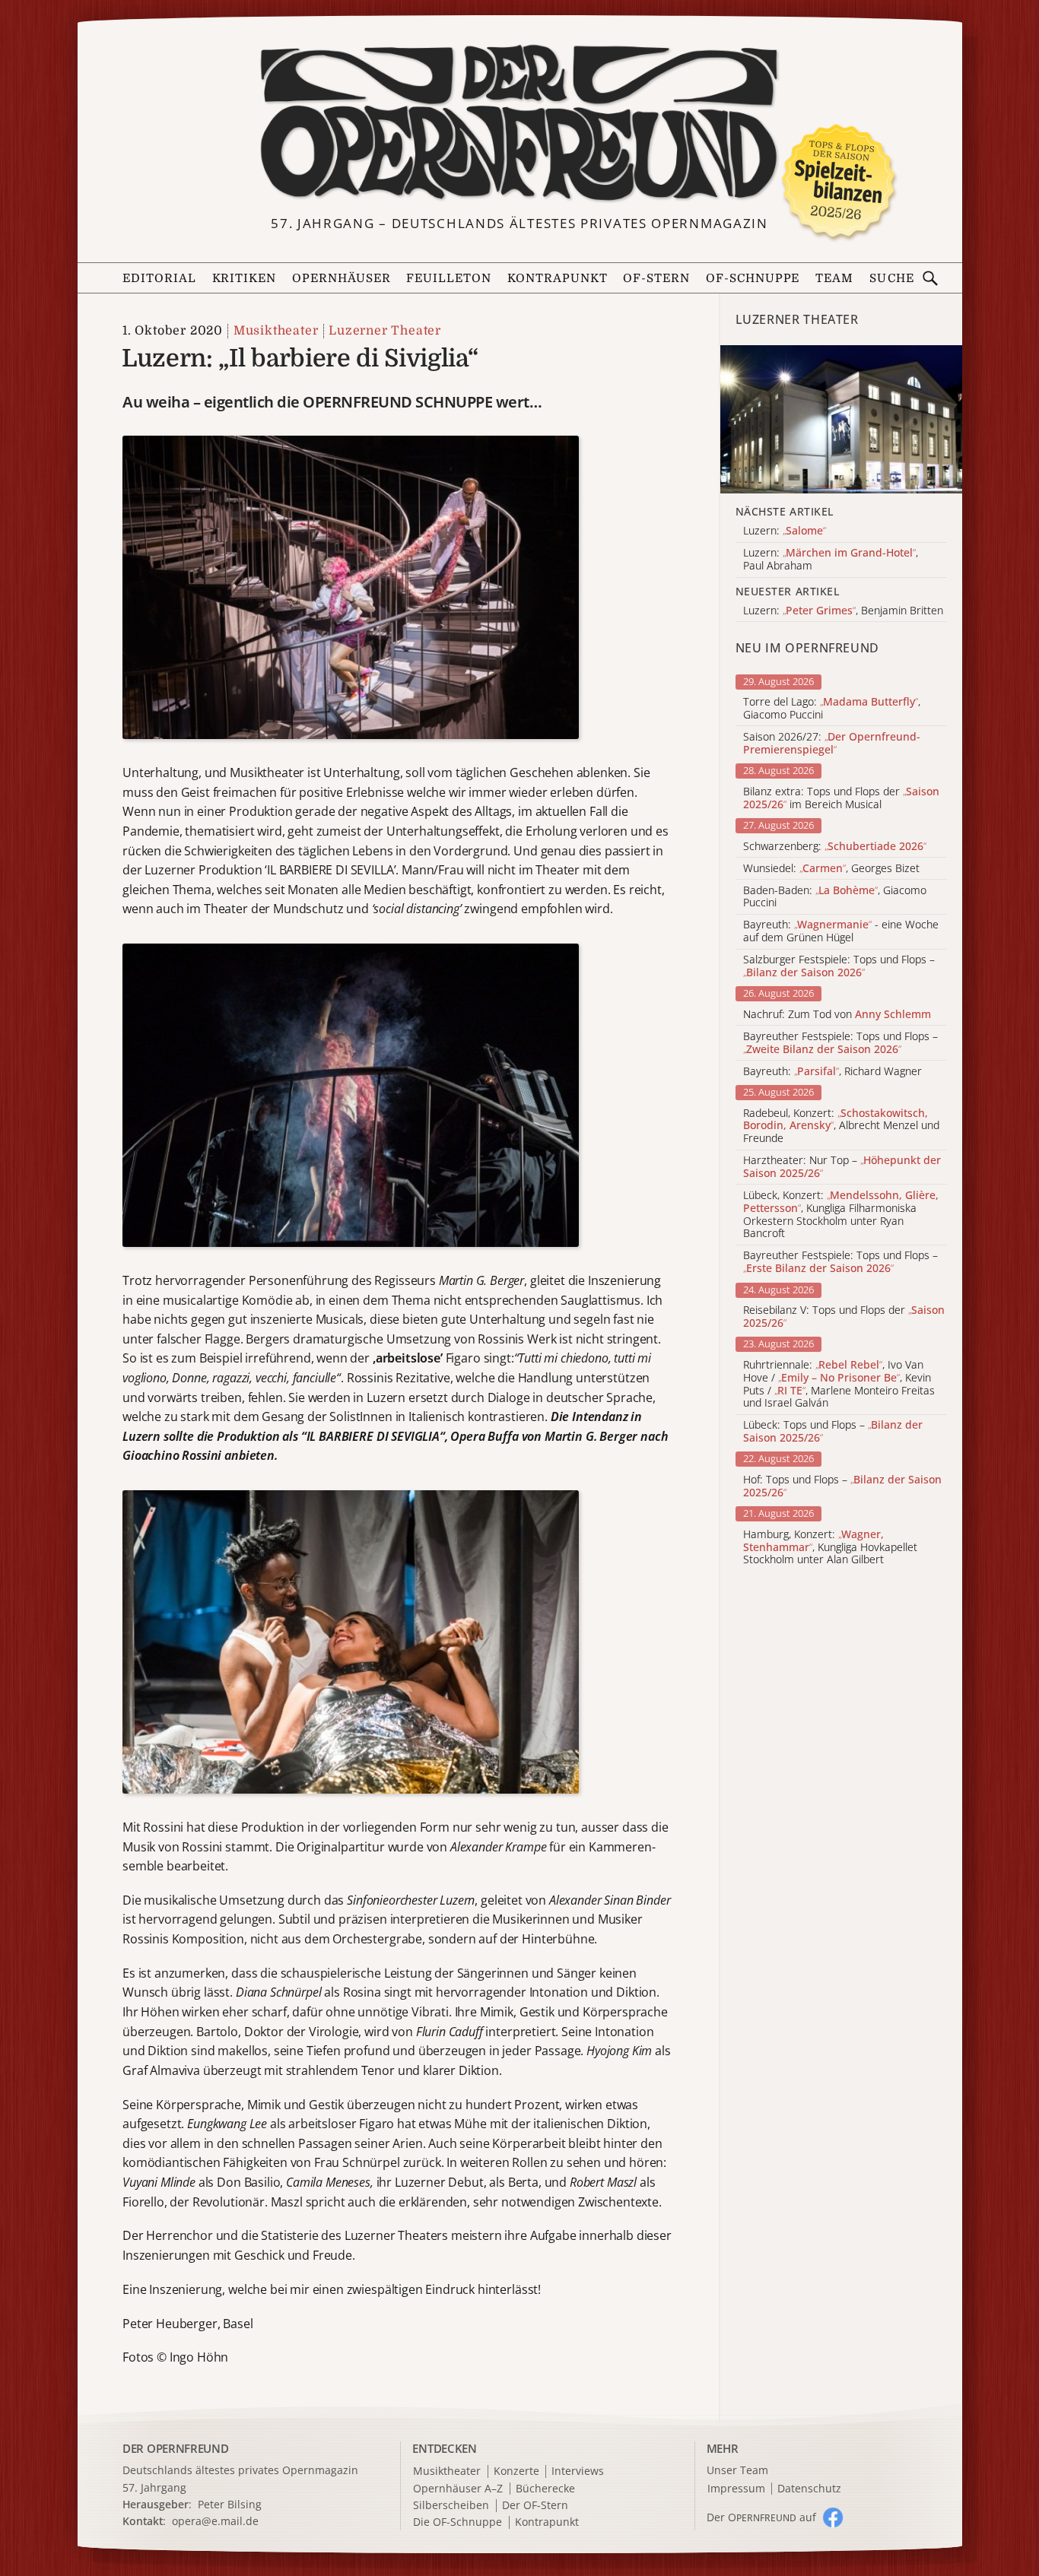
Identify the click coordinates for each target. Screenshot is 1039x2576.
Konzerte (516, 2471)
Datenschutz (809, 2489)
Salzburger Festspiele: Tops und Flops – (839, 966)
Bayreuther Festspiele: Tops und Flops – (840, 1043)
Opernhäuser (342, 278)
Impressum (736, 2489)
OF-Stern (656, 278)
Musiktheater (276, 331)
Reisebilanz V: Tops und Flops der (844, 1317)
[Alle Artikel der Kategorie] (841, 419)
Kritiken (245, 278)
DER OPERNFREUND (176, 2448)
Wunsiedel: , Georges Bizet (831, 869)
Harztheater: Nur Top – (842, 1167)
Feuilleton (449, 278)
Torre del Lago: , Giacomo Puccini (832, 709)
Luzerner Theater (385, 331)
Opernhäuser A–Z (458, 2489)
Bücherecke (545, 2489)
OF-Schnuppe (753, 278)
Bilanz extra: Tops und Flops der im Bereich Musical (841, 798)
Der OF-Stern (535, 2506)
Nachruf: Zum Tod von (837, 1015)
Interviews (578, 2471)
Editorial (159, 278)
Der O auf (761, 2517)
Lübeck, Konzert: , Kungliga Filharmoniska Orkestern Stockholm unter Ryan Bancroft (841, 1215)
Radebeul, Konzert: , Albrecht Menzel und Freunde (841, 1126)
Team (834, 278)
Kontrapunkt (558, 278)
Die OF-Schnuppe (458, 2522)
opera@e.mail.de (215, 2521)
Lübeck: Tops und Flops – (833, 1432)
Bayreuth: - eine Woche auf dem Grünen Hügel (841, 931)
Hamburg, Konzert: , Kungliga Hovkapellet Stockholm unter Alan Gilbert (830, 1547)
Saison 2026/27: (832, 744)
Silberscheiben (451, 2506)
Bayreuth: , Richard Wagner (832, 1072)
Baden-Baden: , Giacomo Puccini (835, 897)
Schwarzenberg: (835, 847)
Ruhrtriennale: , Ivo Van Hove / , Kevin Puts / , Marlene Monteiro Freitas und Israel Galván (839, 1384)
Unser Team (737, 2470)
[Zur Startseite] (520, 123)
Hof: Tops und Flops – (842, 1486)
